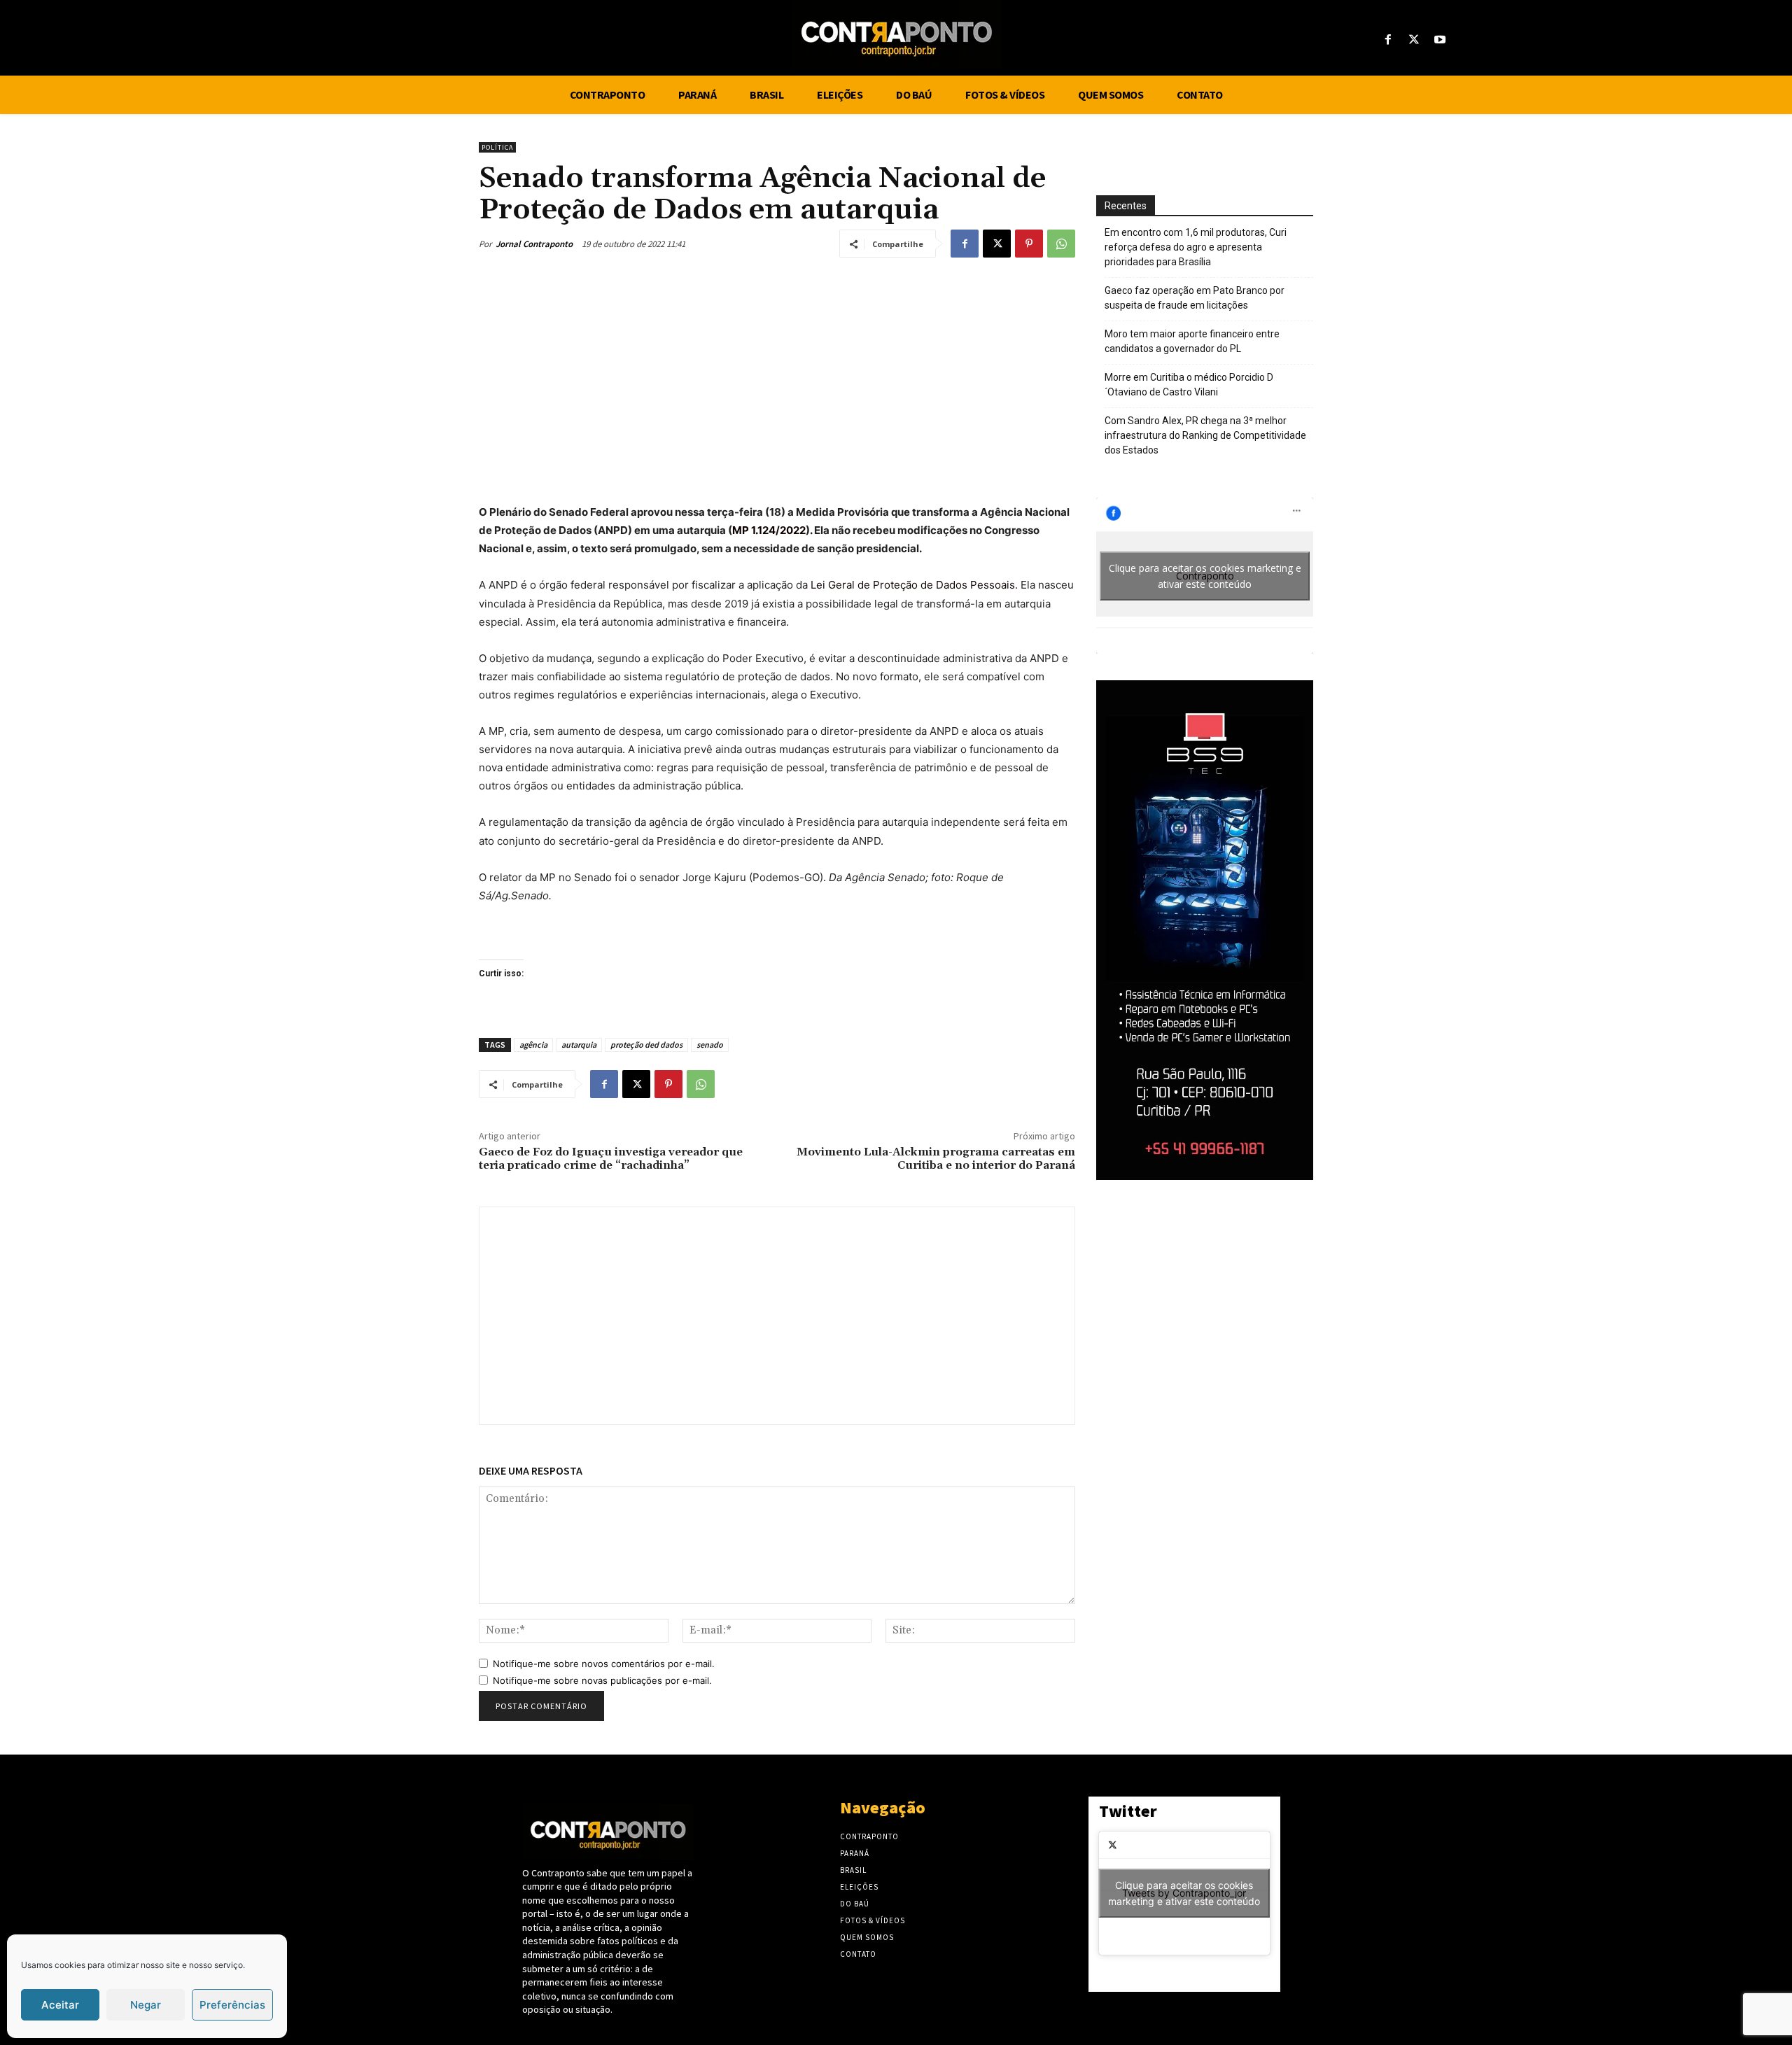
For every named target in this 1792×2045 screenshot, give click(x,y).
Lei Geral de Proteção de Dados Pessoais (913, 585)
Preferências (232, 2005)
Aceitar (60, 2005)
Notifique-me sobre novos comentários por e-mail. (604, 1664)
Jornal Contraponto (534, 244)
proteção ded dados (646, 1045)
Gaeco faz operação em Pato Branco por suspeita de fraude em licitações (1195, 298)
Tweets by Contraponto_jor (1184, 1893)
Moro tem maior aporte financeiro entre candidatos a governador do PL (1192, 341)
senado (710, 1045)
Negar (146, 2005)
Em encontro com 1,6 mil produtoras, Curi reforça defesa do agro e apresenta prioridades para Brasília (1196, 247)
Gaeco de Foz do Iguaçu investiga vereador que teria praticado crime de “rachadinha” (611, 1159)
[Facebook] (1388, 40)
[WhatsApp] (1061, 244)
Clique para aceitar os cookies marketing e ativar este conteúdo (1205, 576)
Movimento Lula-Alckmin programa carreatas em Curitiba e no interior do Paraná (936, 1159)
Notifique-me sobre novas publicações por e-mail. (602, 1680)
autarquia (579, 1045)
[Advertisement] (777, 377)
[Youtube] (1440, 40)
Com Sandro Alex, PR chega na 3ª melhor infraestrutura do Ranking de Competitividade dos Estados (1205, 435)
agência (533, 1045)
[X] (1414, 40)
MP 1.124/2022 (769, 530)
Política (497, 147)
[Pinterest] (1029, 244)
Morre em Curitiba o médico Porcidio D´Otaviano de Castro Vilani (1189, 385)
